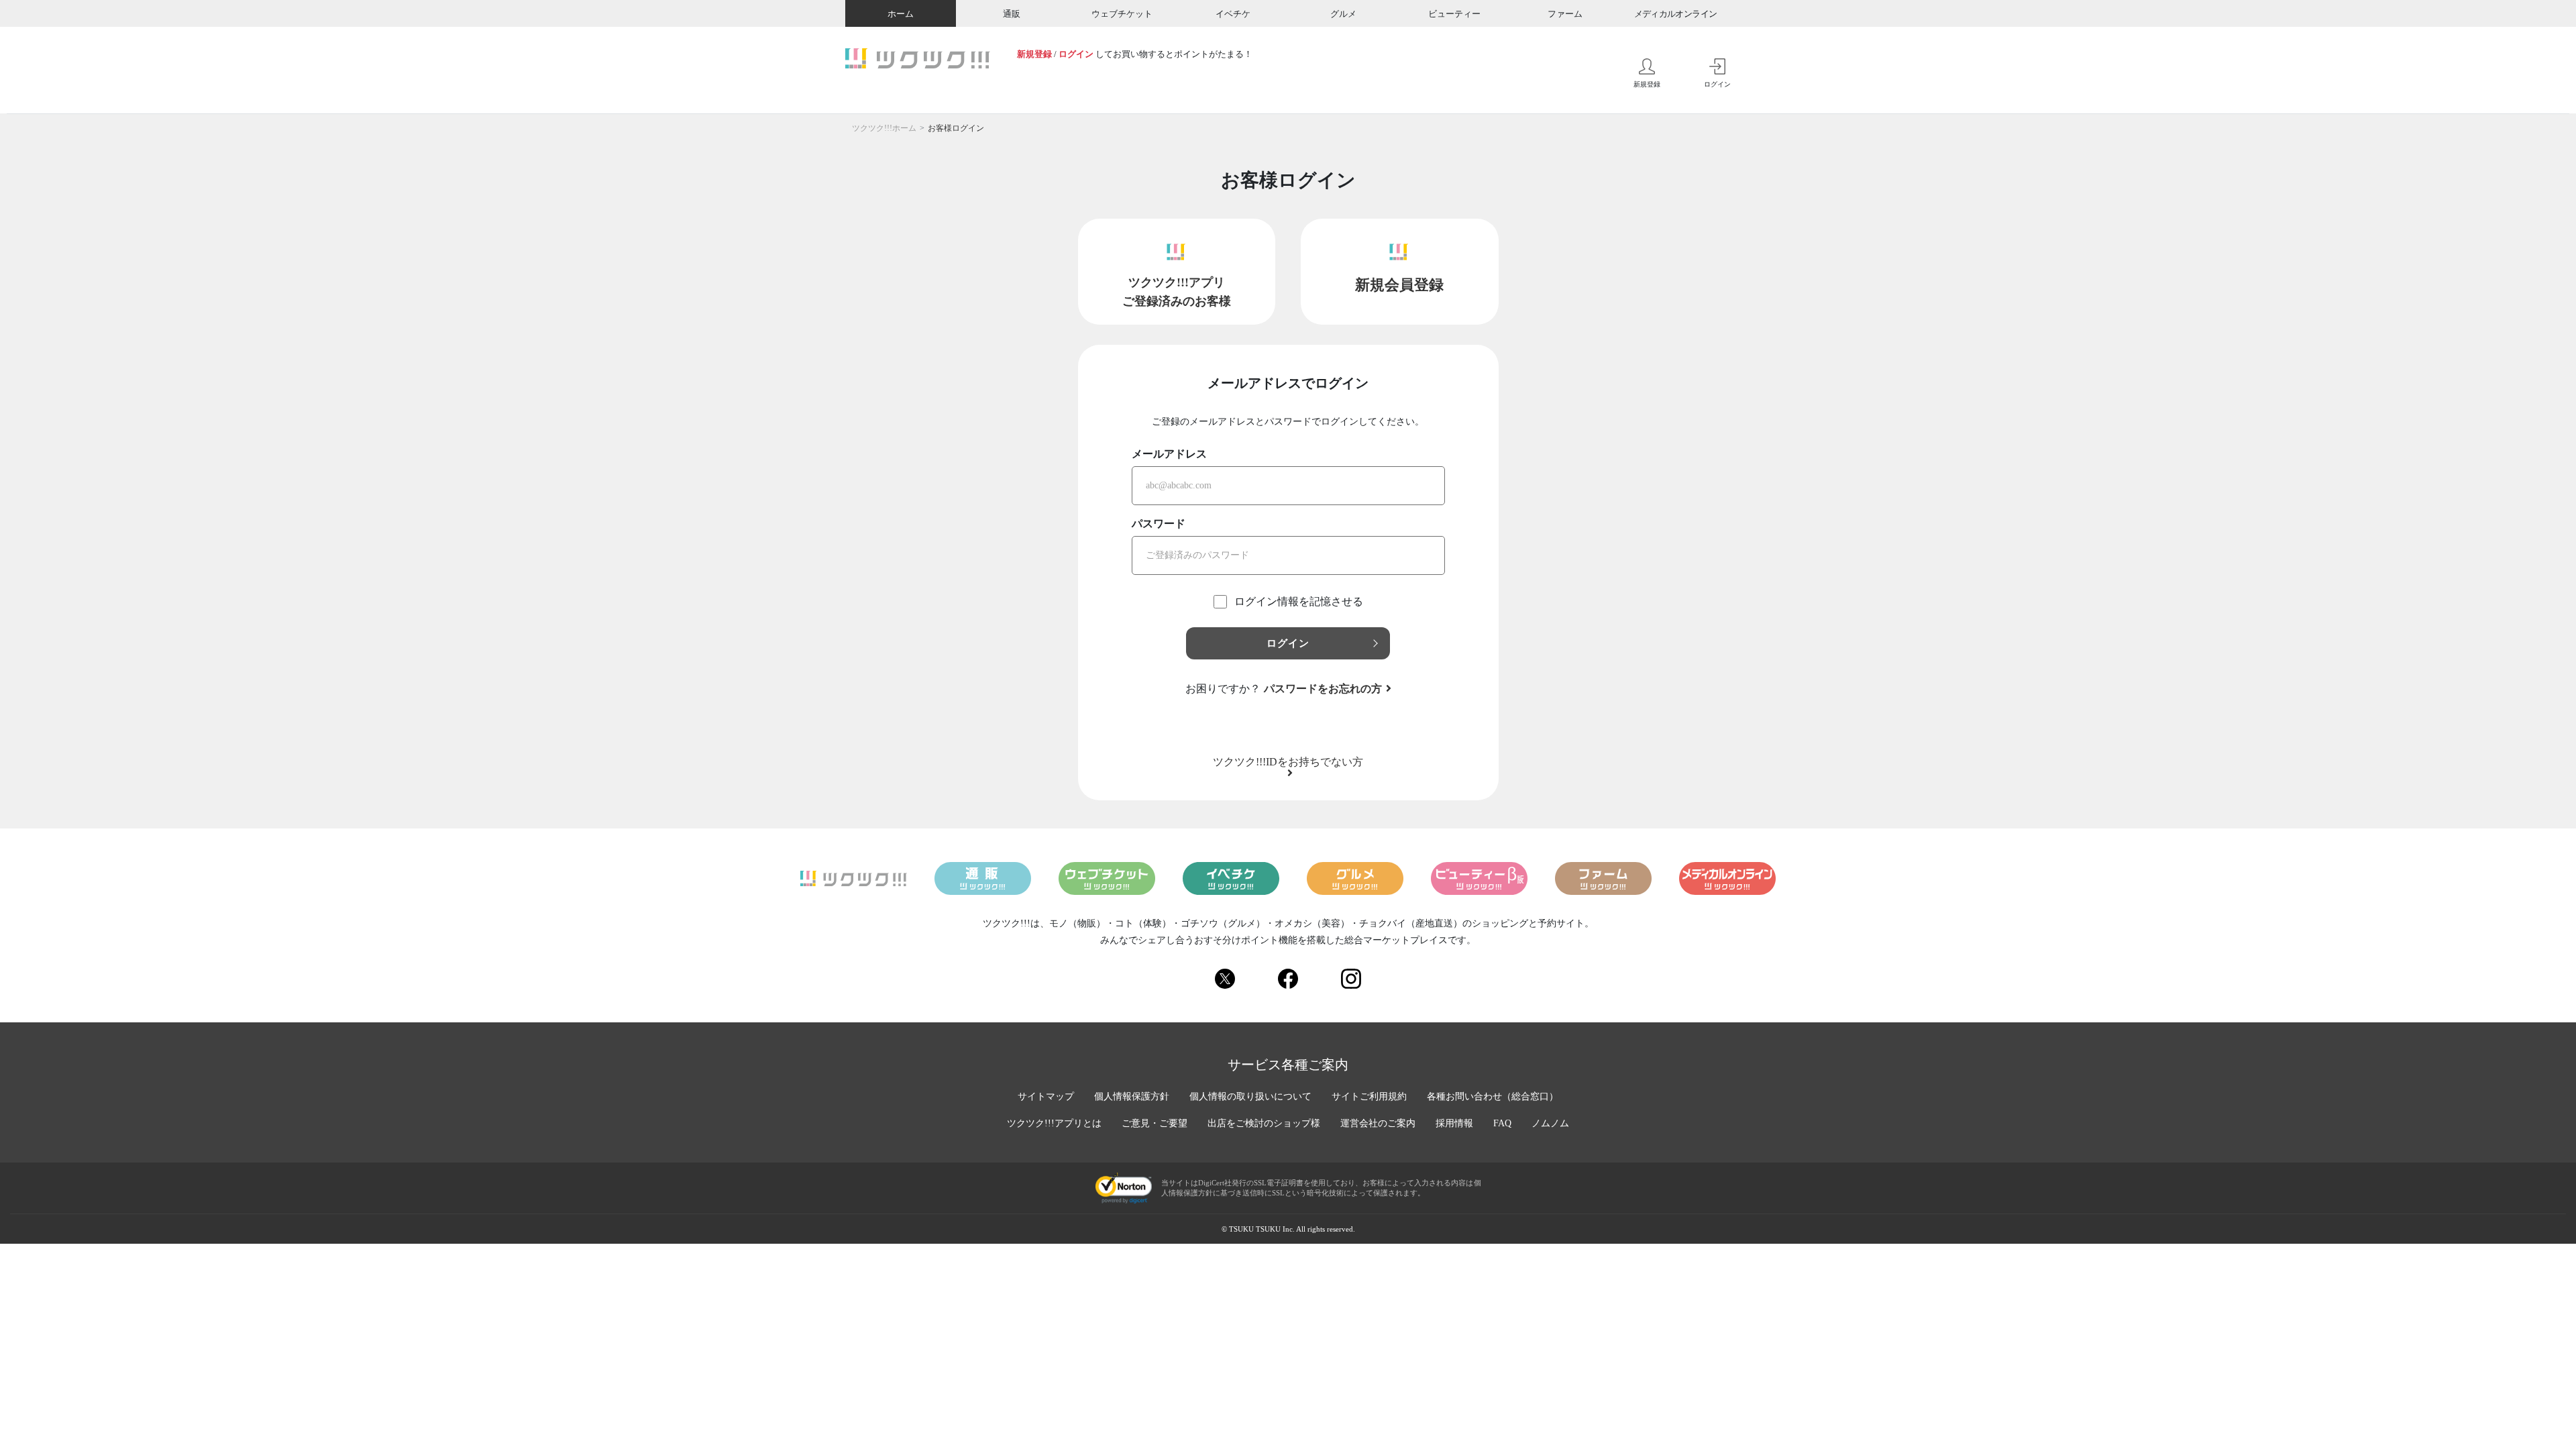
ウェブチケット (1122, 14)
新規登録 (1034, 54)
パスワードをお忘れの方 (1323, 689)
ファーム (1565, 14)
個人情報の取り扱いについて (1250, 1096)
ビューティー (1454, 14)
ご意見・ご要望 (1155, 1123)
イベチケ (1233, 14)
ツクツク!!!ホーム (884, 128)
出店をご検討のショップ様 (1264, 1123)
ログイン (1076, 54)
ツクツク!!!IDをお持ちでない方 (1288, 762)
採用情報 (1454, 1123)
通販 (1012, 14)
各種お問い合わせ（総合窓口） (1493, 1096)
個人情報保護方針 (1132, 1096)
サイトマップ (1046, 1096)
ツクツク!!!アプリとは (1054, 1123)
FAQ (1502, 1123)
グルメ (1343, 14)
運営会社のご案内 (1378, 1123)
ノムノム (1550, 1123)
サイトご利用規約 (1369, 1096)
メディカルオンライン (1676, 14)
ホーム (901, 14)
